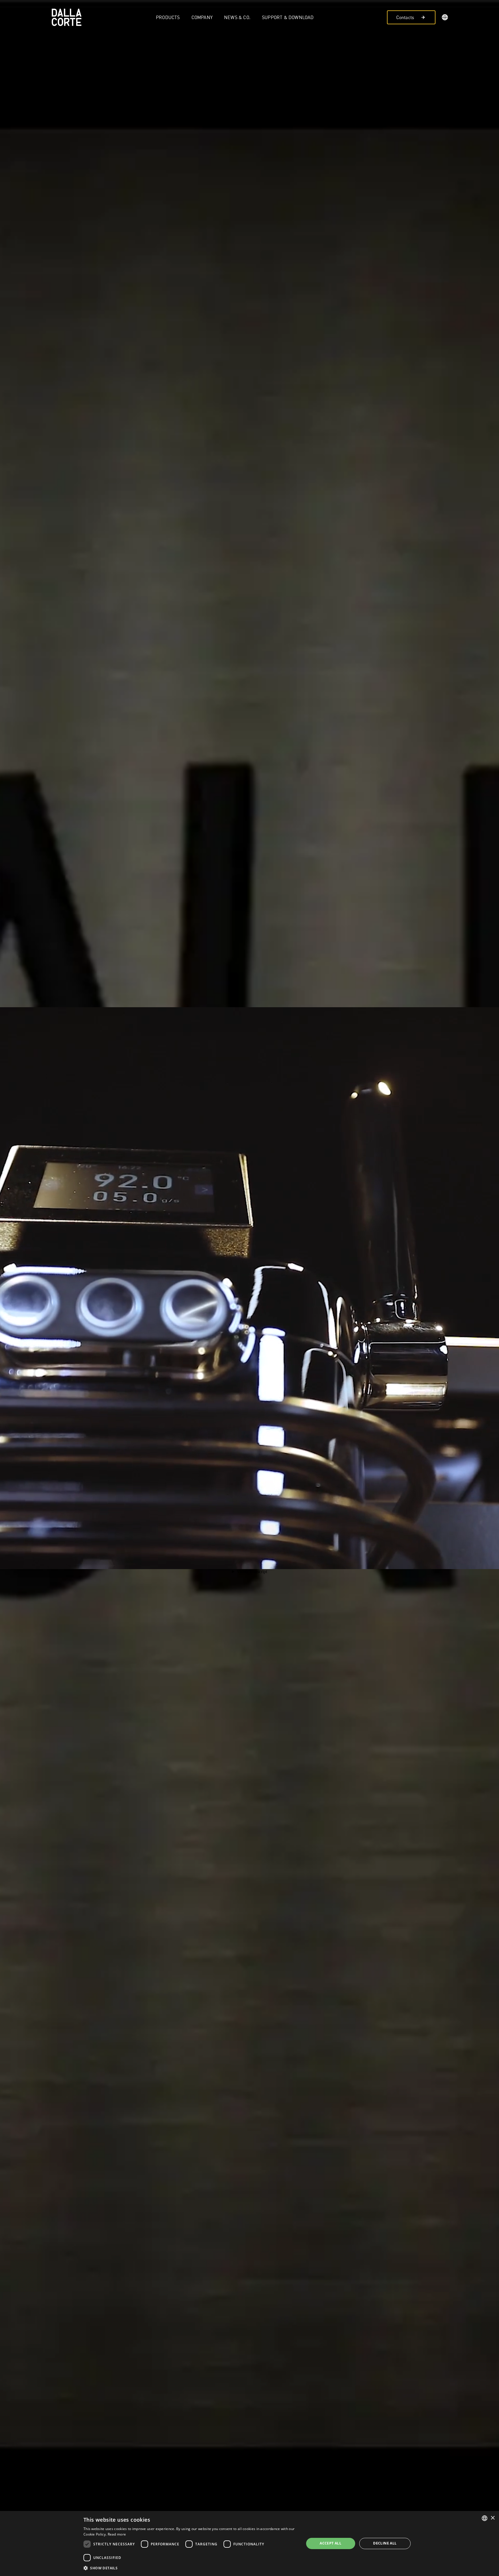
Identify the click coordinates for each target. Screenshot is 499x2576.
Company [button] (202, 17)
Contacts (405, 17)
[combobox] (485, 2518)
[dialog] (249, 2543)
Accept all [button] (331, 2543)
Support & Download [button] (288, 17)
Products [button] (168, 17)
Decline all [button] (385, 2543)
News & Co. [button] (237, 17)
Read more (117, 2534)
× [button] (493, 2518)
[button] (445, 18)
